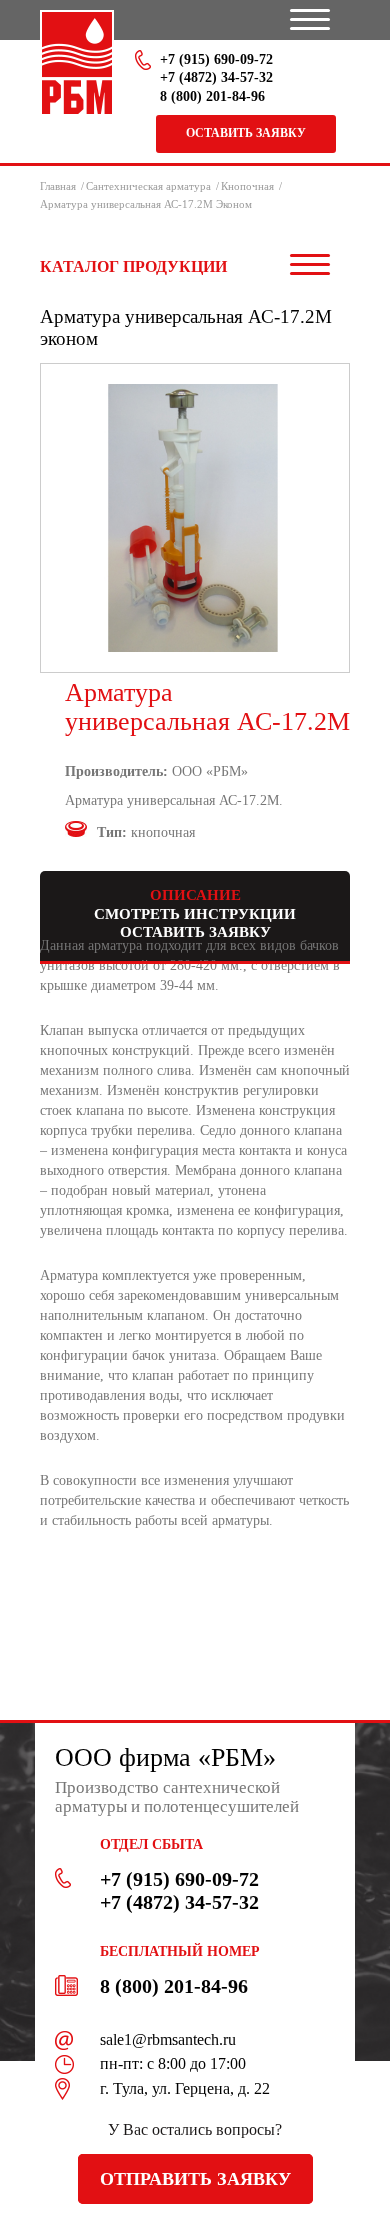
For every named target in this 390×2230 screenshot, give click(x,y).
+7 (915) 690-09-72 (216, 59)
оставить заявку (195, 932)
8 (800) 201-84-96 (212, 96)
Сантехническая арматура (148, 186)
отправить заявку (195, 2179)
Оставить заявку (246, 133)
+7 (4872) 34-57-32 (216, 77)
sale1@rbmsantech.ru (168, 2039)
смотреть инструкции (195, 914)
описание (195, 895)
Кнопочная (247, 186)
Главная (58, 186)
